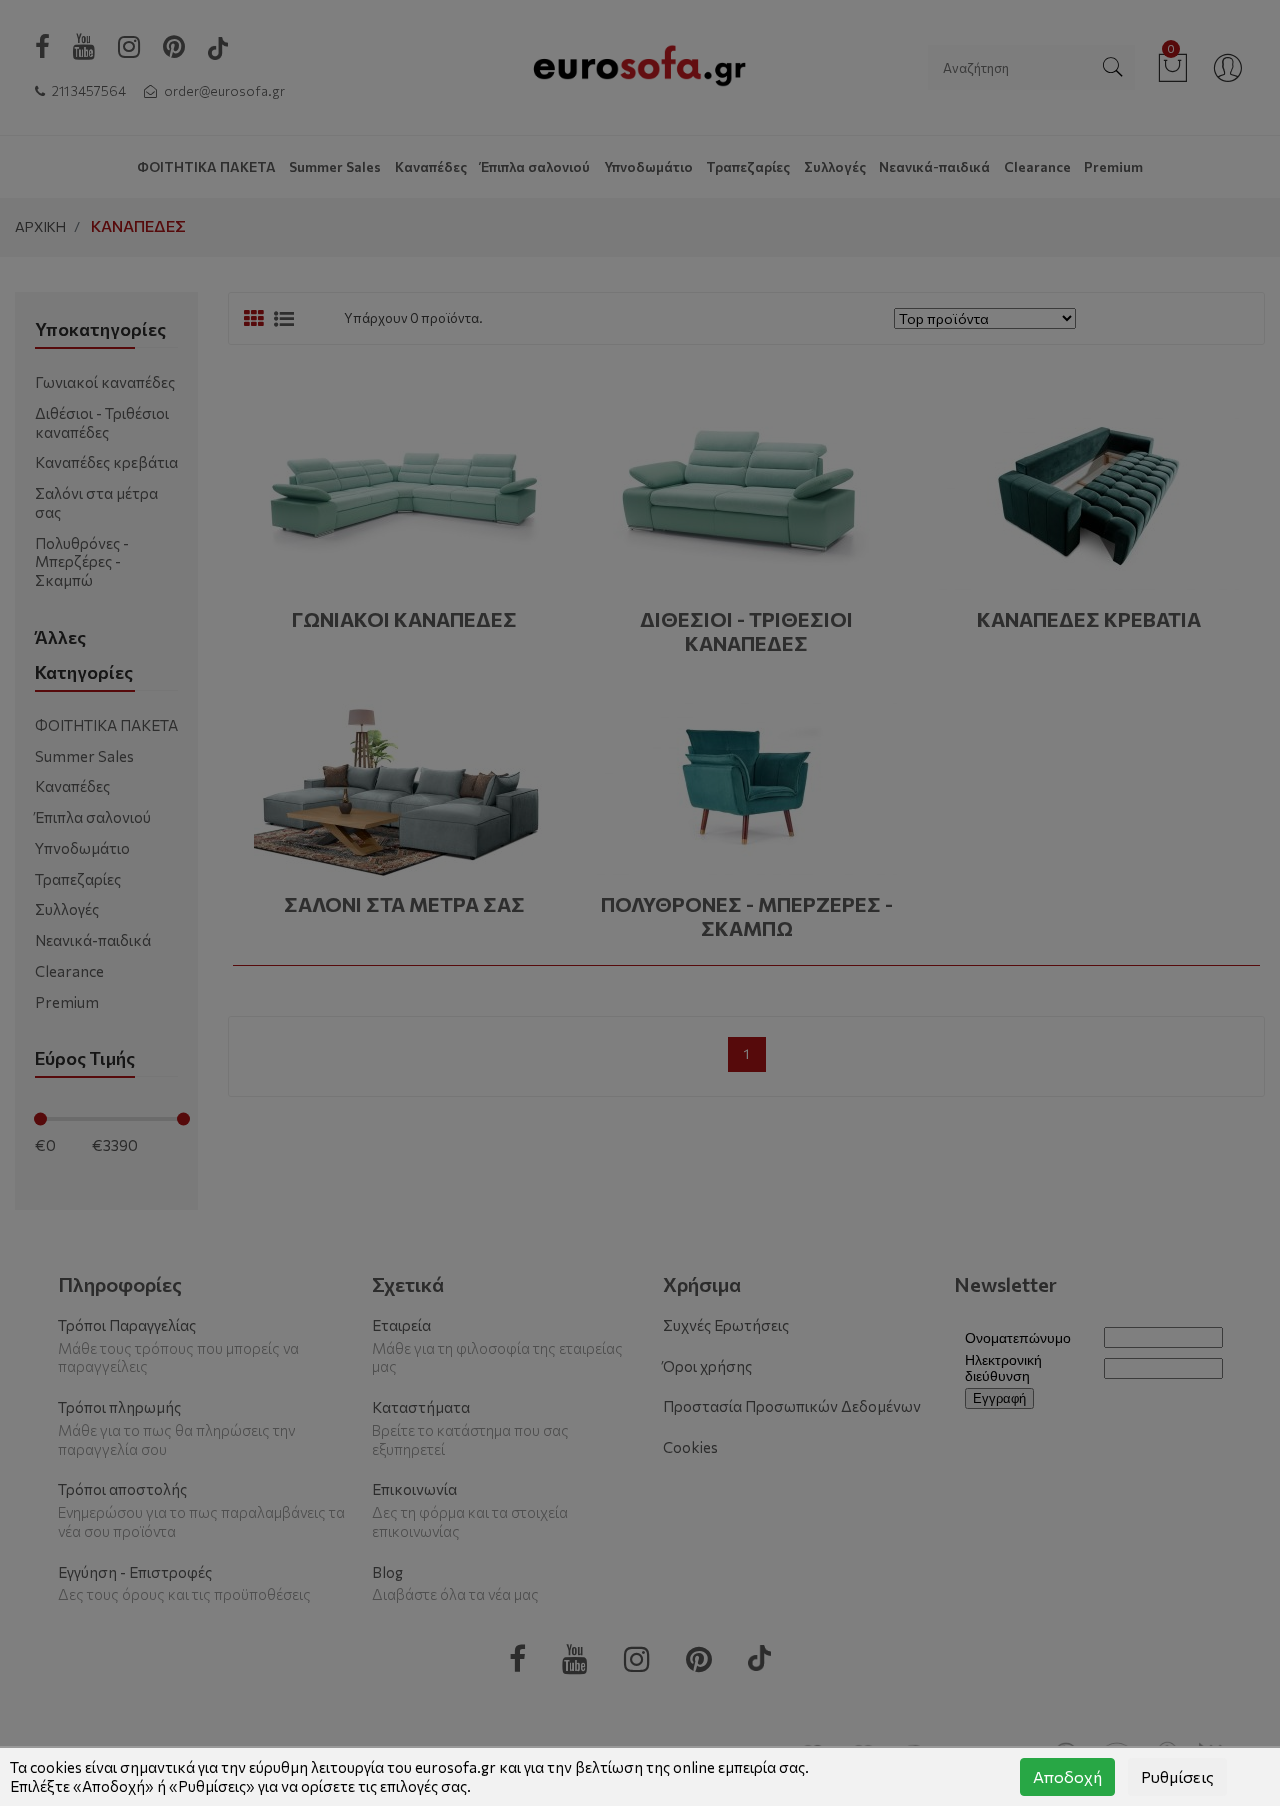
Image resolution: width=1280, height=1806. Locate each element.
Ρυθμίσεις (1177, 1776)
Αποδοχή (1067, 1776)
